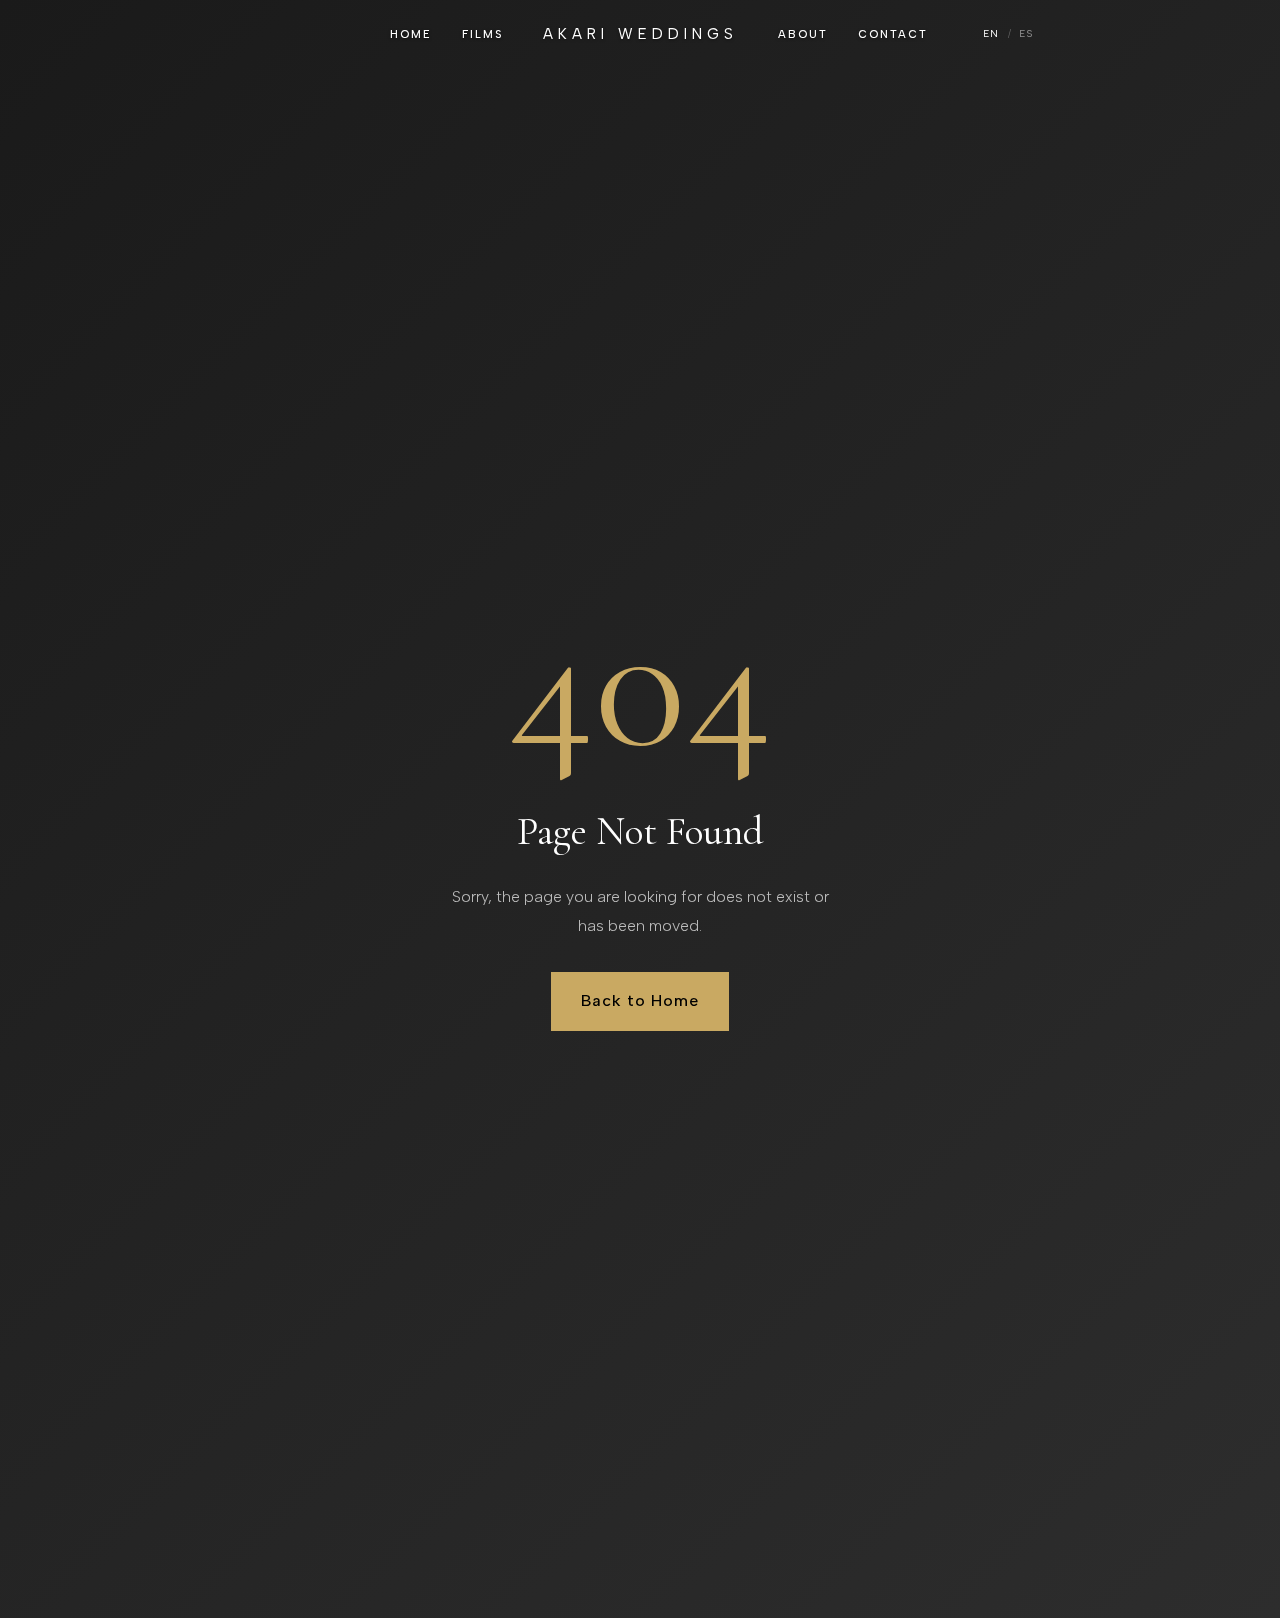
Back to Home (640, 1000)
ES (1026, 33)
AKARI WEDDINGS (640, 34)
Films (482, 34)
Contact (893, 34)
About (803, 34)
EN (991, 33)
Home (411, 34)
